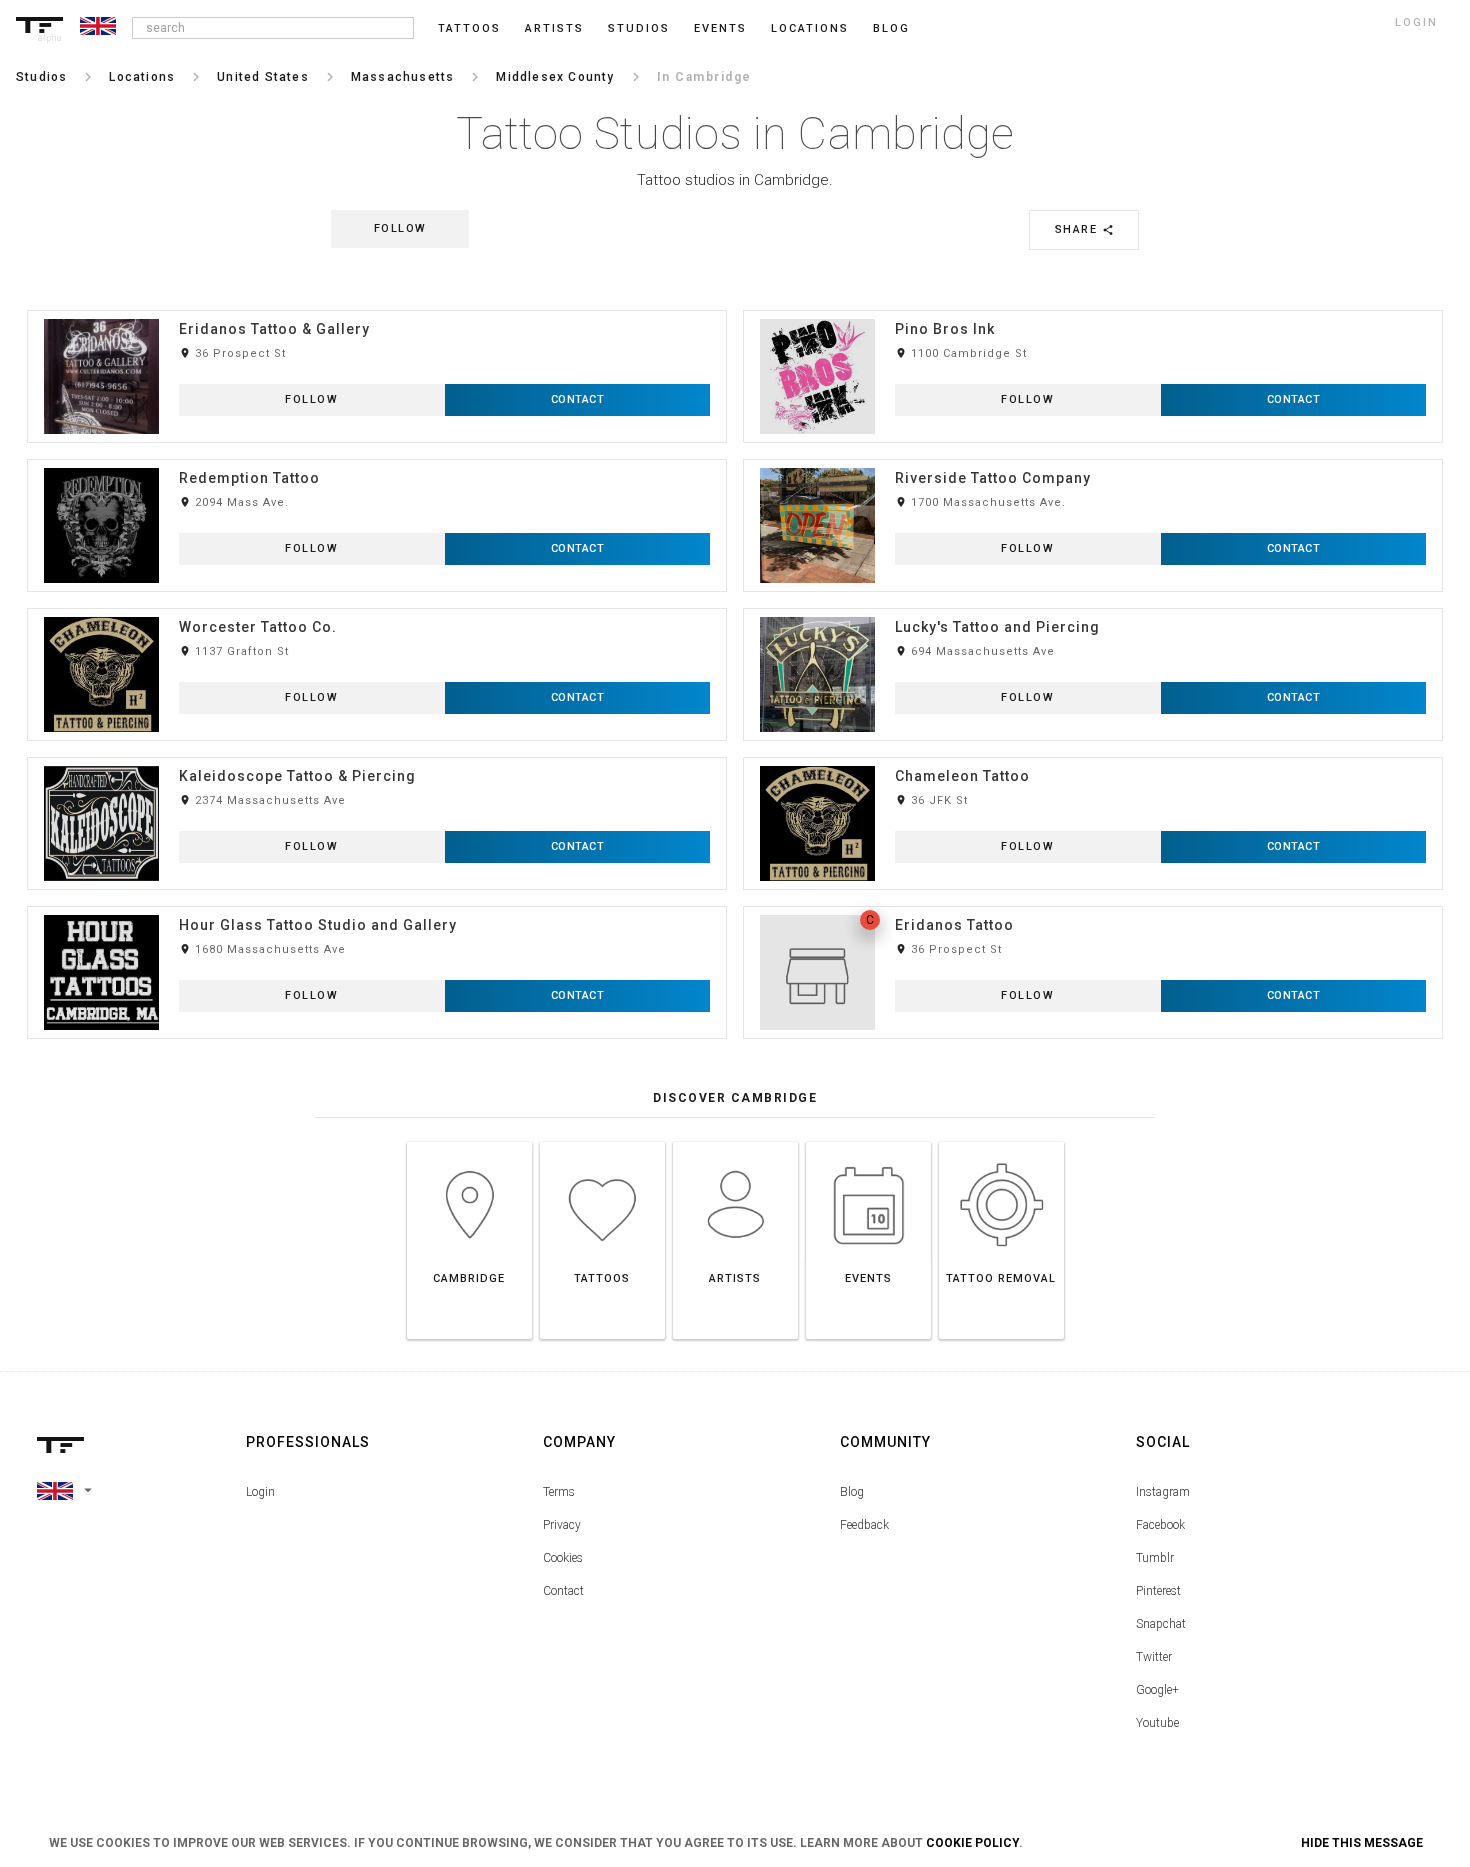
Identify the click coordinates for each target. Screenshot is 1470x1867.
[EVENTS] (868, 1141)
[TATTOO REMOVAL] (1001, 1141)
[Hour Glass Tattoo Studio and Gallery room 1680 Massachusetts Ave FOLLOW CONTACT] (377, 905)
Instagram (1163, 1492)
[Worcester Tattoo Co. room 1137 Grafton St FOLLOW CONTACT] (377, 607)
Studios (639, 28)
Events (720, 28)
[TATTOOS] (602, 1141)
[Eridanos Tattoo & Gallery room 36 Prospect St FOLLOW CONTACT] (377, 309)
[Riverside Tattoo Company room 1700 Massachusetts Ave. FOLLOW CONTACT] (1093, 458)
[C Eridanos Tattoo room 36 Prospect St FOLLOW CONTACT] (1093, 905)
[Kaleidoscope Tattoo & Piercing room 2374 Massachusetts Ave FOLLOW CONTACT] (377, 756)
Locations (810, 28)
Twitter (1154, 1657)
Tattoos (469, 28)
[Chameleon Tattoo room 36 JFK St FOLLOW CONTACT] (1093, 756)
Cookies (563, 1558)
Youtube (1157, 1723)
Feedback (864, 1525)
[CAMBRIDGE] (469, 1141)
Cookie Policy (972, 1843)
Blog (852, 1492)
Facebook (1160, 1525)
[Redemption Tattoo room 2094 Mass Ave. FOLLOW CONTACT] (377, 458)
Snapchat (1161, 1624)
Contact (563, 1591)
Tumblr (1155, 1558)
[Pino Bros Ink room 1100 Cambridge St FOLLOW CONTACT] (1093, 309)
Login (260, 1492)
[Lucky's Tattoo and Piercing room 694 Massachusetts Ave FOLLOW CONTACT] (1093, 607)
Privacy (562, 1525)
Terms (559, 1492)
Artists (554, 28)
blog (891, 28)
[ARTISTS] (735, 1141)
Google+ (1157, 1690)
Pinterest (1158, 1591)
